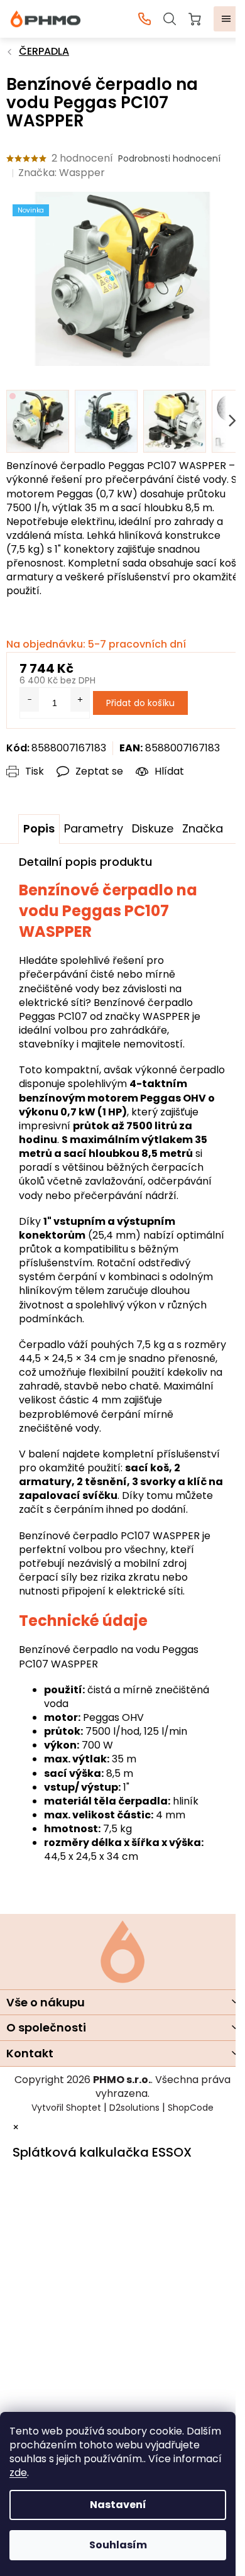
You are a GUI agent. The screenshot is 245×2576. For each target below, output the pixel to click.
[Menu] (226, 19)
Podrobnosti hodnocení (169, 159)
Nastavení (118, 2505)
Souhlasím (118, 2545)
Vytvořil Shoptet (66, 2108)
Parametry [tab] (94, 828)
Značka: (62, 173)
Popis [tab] (39, 828)
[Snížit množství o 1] (30, 700)
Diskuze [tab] (153, 828)
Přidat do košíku (140, 703)
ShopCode (191, 2108)
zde (18, 2473)
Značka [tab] (203, 828)
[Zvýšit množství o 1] (80, 700)
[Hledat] (170, 19)
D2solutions (134, 2108)
